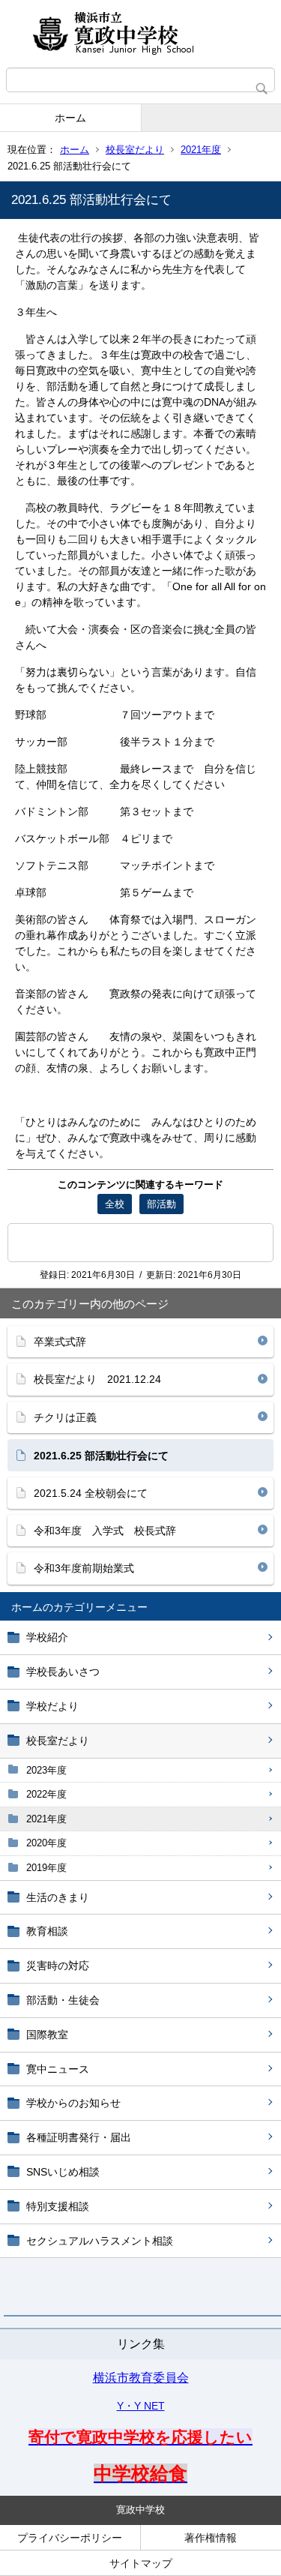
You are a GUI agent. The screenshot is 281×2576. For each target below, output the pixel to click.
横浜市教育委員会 (141, 2378)
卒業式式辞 (60, 1342)
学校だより (52, 1706)
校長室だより (135, 150)
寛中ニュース (58, 2069)
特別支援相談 (58, 2206)
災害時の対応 (58, 1966)
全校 (115, 1204)
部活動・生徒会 (63, 2000)
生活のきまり (58, 1897)
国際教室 (47, 2035)
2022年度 (46, 1794)
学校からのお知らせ (73, 2103)
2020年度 (46, 1843)
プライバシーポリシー (70, 2538)
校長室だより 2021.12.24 (97, 1379)
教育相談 (47, 1931)
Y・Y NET (141, 2406)
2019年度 (46, 1868)
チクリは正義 (65, 1417)
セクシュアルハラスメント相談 (100, 2241)
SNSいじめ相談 (63, 2172)
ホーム (70, 118)
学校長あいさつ (63, 1672)
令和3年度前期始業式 (84, 1568)
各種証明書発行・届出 (79, 2137)
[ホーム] (140, 34)
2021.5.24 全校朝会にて (91, 1493)
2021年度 (201, 150)
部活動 (161, 1204)
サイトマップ (141, 2563)
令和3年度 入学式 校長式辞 (105, 1531)
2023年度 (46, 1770)
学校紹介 (47, 1637)
